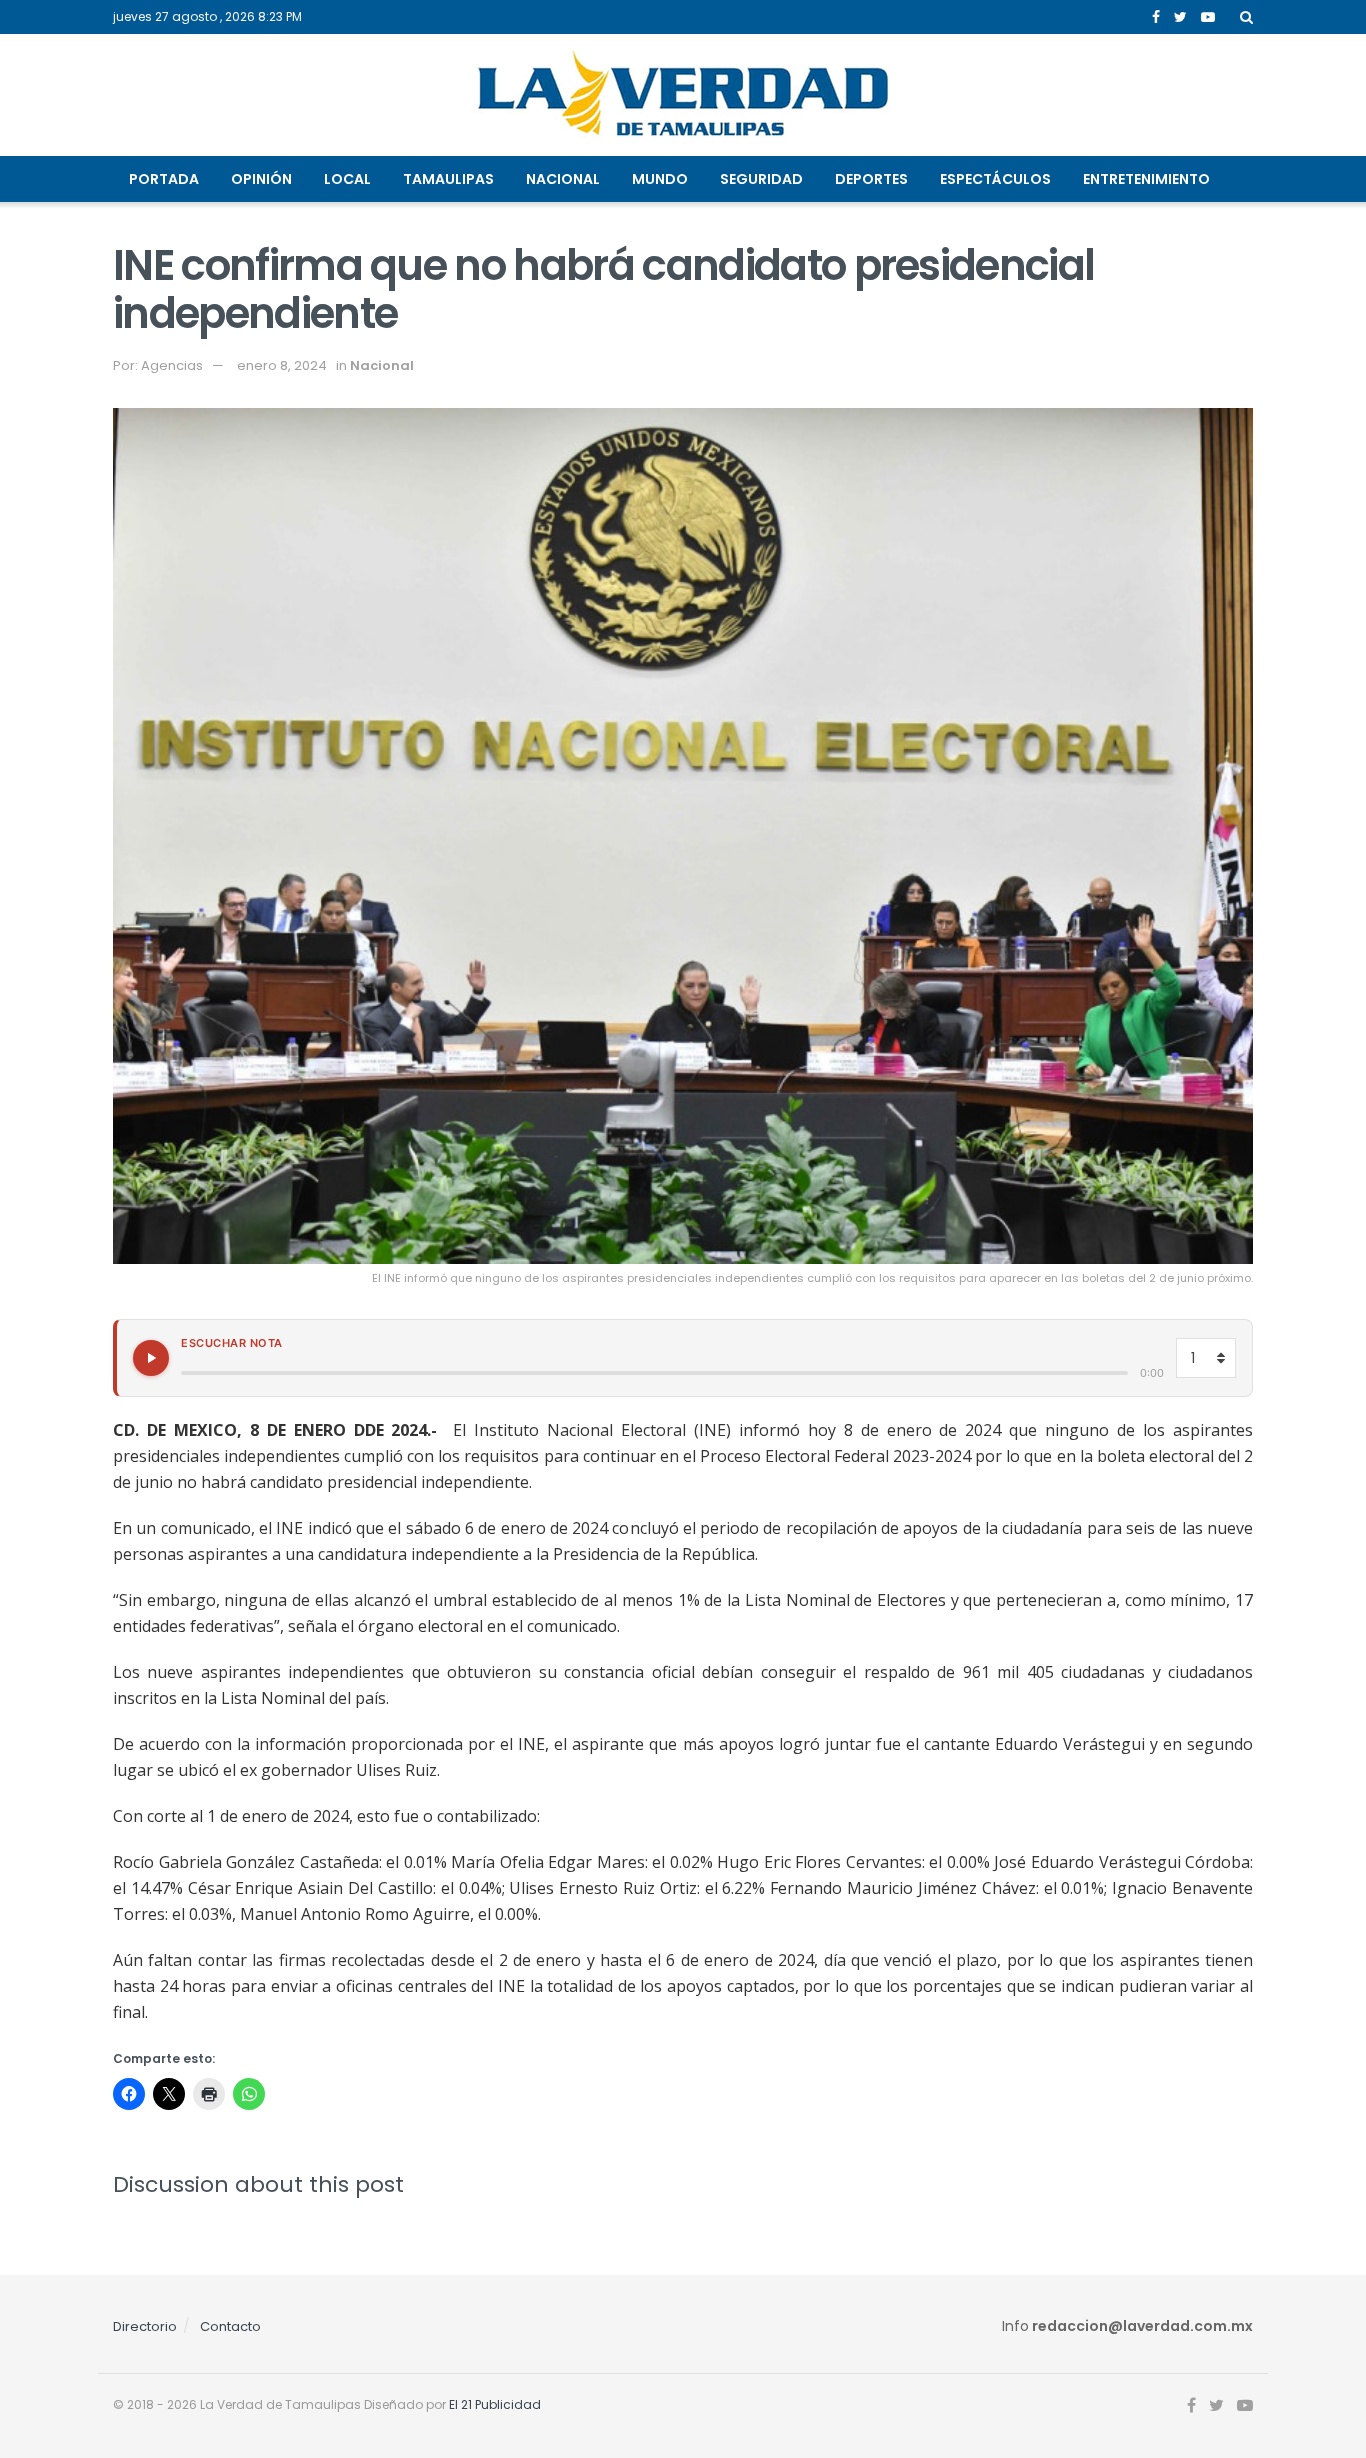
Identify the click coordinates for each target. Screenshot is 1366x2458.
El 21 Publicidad (495, 2404)
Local (347, 179)
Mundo (660, 179)
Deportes (871, 179)
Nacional (563, 179)
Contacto (230, 2326)
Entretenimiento (1146, 179)
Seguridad (761, 179)
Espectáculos (995, 179)
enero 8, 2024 (282, 365)
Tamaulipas (448, 179)
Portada (164, 179)
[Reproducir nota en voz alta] (151, 1358)
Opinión (261, 179)
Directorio (145, 2326)
